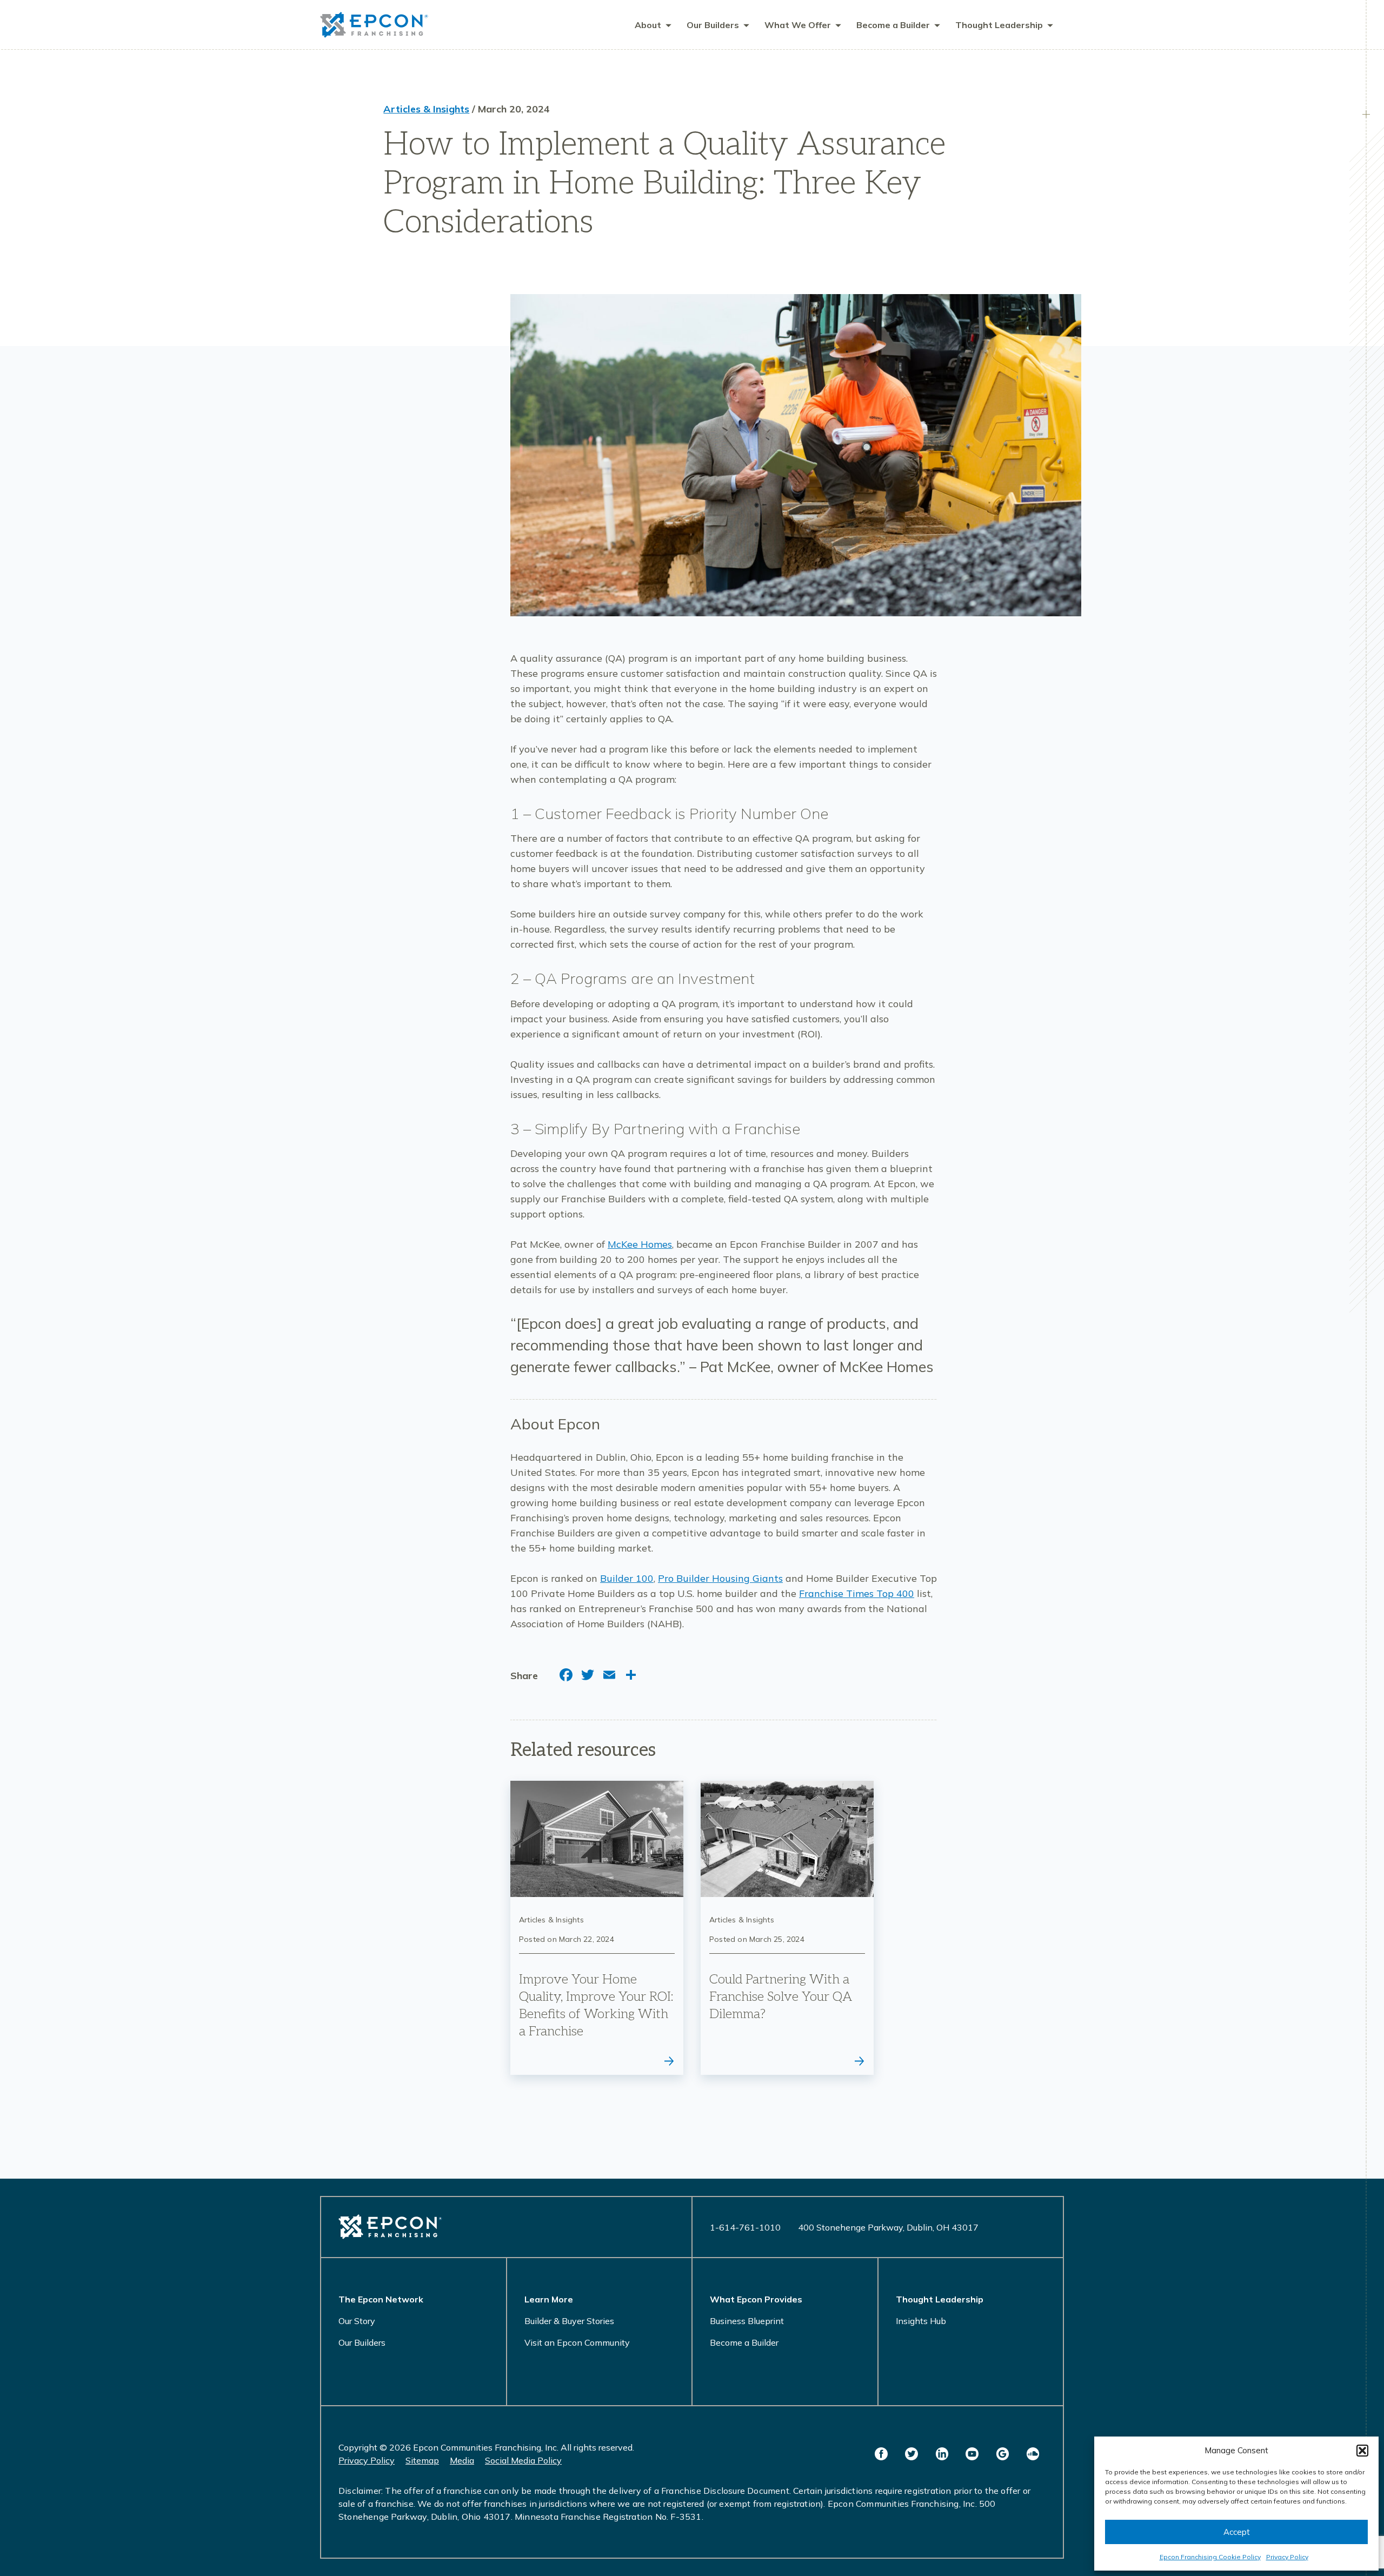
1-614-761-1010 (745, 2227)
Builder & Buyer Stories (569, 2321)
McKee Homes (640, 1244)
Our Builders (362, 2342)
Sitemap (422, 2460)
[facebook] (881, 2454)
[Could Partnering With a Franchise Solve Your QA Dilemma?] (787, 1928)
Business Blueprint (747, 2321)
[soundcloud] (1033, 2454)
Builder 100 (627, 1578)
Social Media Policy (523, 2460)
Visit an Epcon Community (577, 2342)
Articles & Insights (426, 109)
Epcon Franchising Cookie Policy (1210, 2557)
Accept (1237, 2532)
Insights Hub (921, 2321)
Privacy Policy (1287, 2557)
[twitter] (911, 2454)
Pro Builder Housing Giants (720, 1578)
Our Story (357, 2321)
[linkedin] (942, 2454)
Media (462, 2460)
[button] (1362, 2451)
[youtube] (972, 2454)
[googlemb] (1002, 2454)
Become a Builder (744, 2342)
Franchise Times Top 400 (857, 1593)
